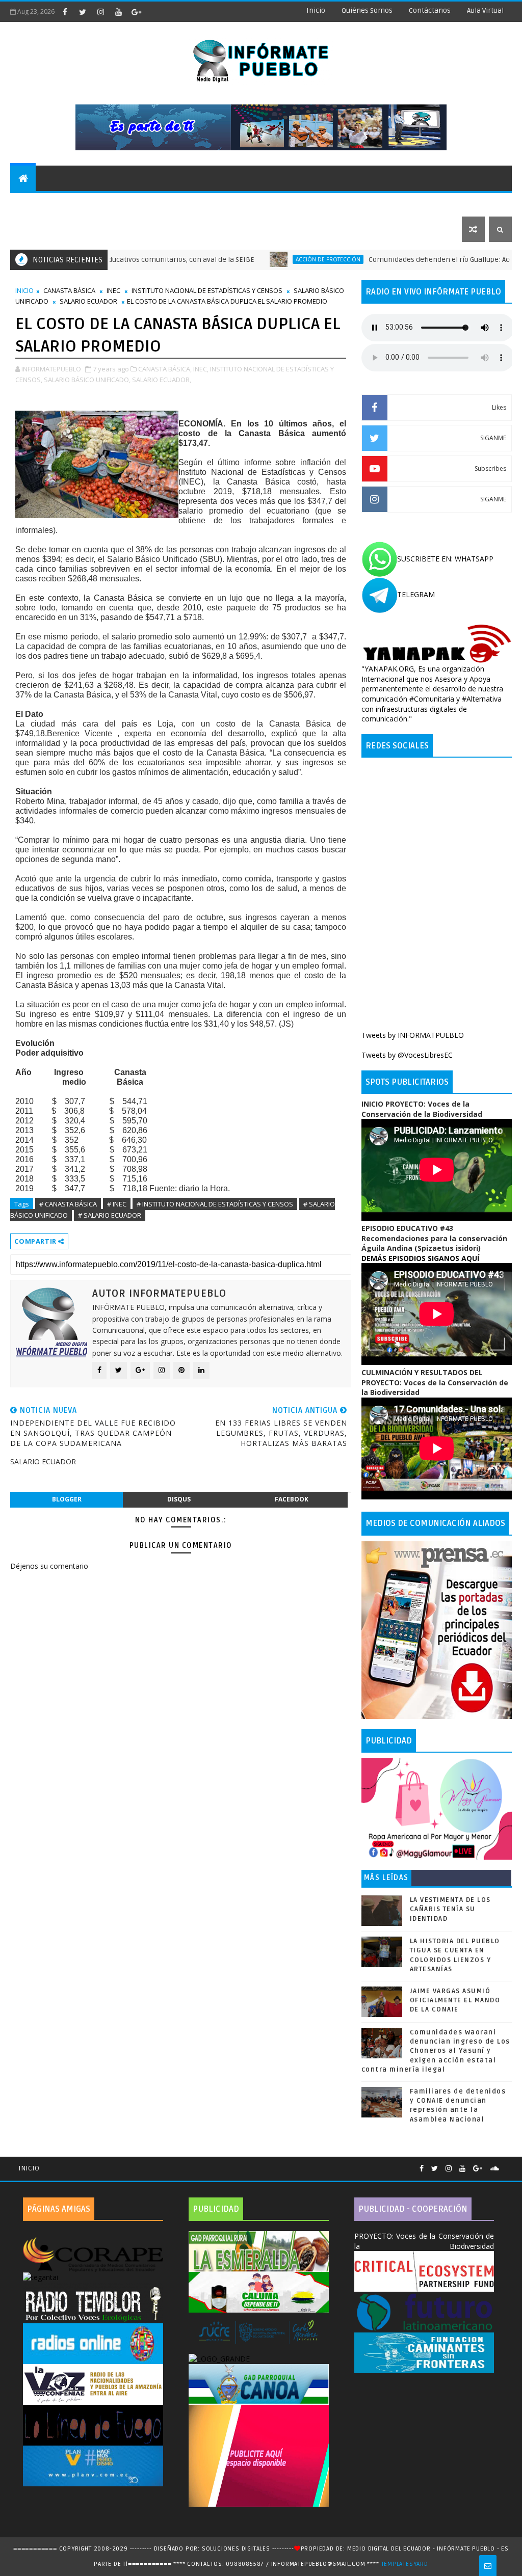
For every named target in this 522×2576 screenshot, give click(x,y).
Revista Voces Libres (133, 204)
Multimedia (38, 229)
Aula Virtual (485, 10)
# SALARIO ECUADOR (110, 1215)
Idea (71, 204)
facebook (292, 1499)
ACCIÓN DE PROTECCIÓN (256, 259)
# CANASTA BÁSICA (68, 1204)
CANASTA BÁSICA (69, 290)
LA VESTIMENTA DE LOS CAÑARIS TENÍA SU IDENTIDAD (450, 1909)
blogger (67, 1499)
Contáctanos (430, 10)
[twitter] (83, 12)
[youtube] (118, 12)
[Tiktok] (507, 2164)
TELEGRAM (416, 594)
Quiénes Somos (367, 10)
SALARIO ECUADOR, (162, 380)
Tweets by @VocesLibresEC (407, 1055)
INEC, (201, 369)
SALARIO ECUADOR (88, 301)
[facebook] (65, 12)
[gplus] (136, 12)
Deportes (205, 204)
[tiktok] (154, 12)
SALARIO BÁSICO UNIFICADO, (87, 380)
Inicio (316, 10)
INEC (113, 290)
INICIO (24, 290)
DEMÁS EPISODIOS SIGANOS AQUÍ (420, 1258)
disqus (179, 1499)
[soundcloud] (494, 2169)
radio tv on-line (269, 204)
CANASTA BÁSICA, (165, 369)
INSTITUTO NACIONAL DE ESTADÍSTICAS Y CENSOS (207, 290)
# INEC (117, 1204)
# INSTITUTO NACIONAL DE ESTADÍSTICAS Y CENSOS (215, 1204)
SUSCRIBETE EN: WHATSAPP (445, 559)
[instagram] (100, 12)
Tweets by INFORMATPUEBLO (413, 1035)
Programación (343, 204)
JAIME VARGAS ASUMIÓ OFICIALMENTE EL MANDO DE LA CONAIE (455, 2000)
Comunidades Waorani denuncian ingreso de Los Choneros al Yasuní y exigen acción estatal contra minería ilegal (436, 2051)
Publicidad (406, 204)
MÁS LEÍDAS (386, 1878)
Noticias (33, 204)
